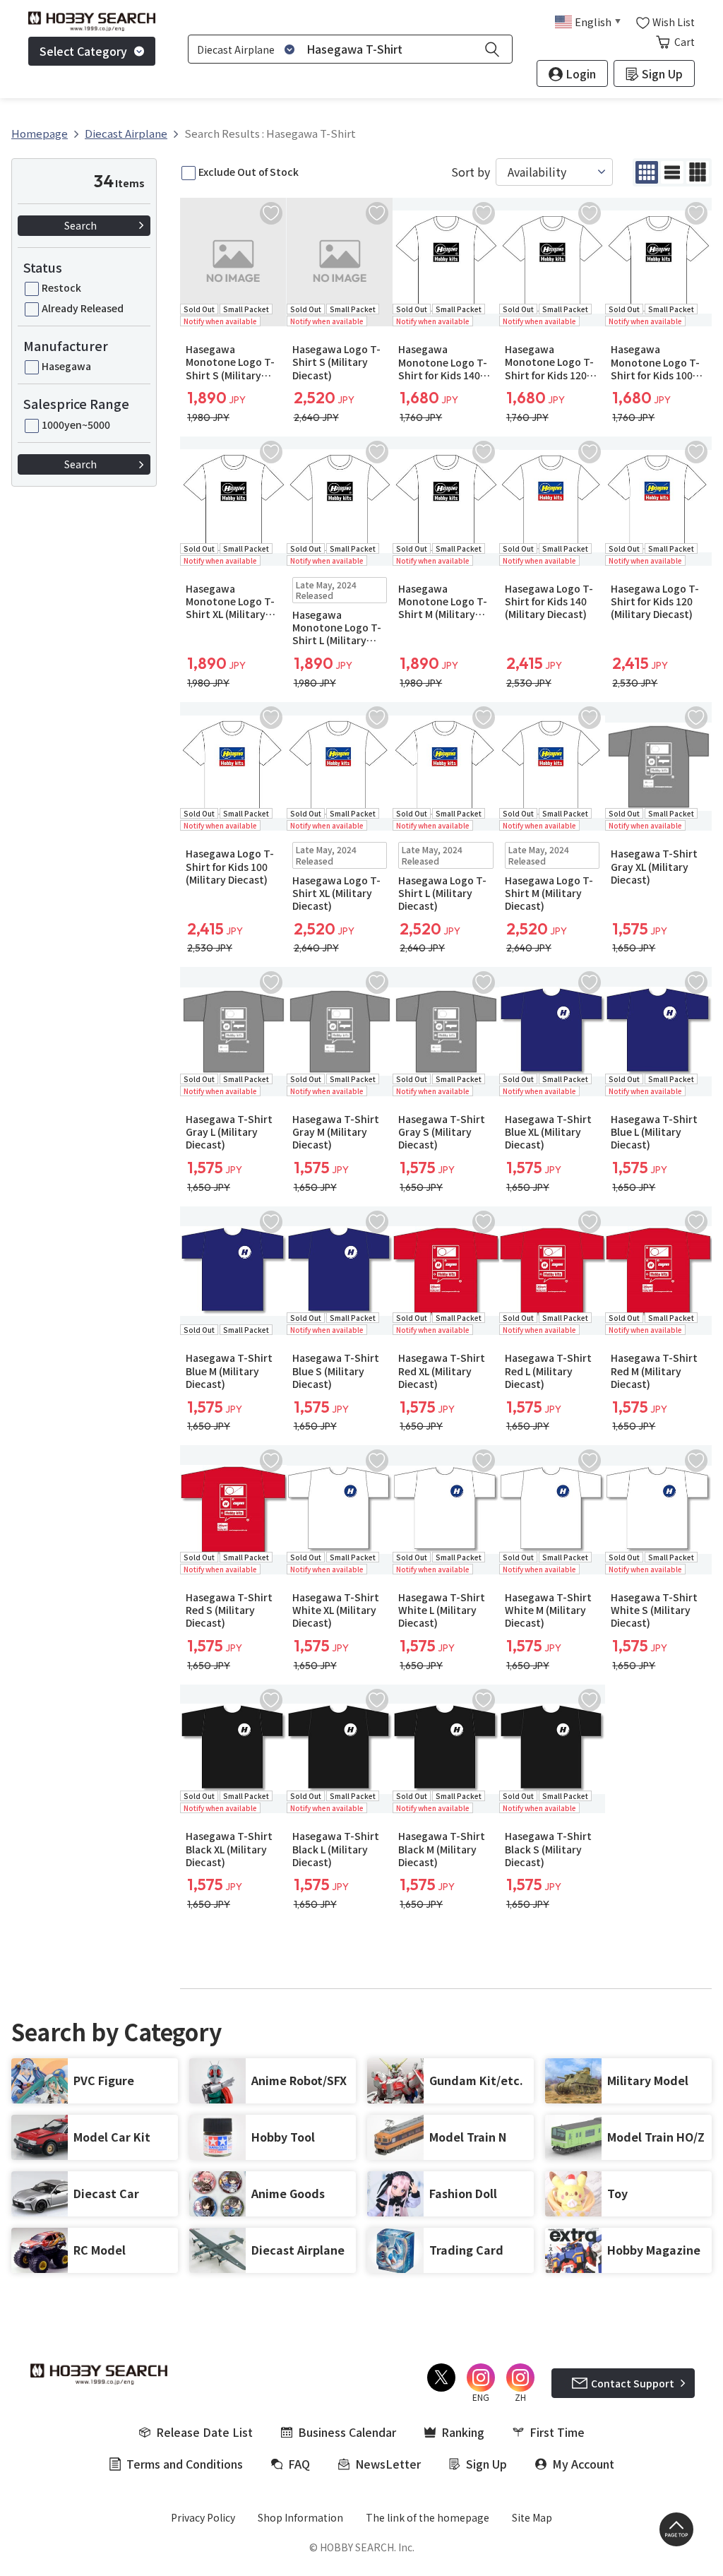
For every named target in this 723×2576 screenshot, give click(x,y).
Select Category (83, 51)
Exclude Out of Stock (249, 172)
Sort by (471, 172)
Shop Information (300, 2517)
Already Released (83, 308)
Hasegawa (66, 366)
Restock (61, 287)
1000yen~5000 (76, 425)
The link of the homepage (428, 2517)
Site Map (532, 2517)
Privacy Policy (203, 2517)
